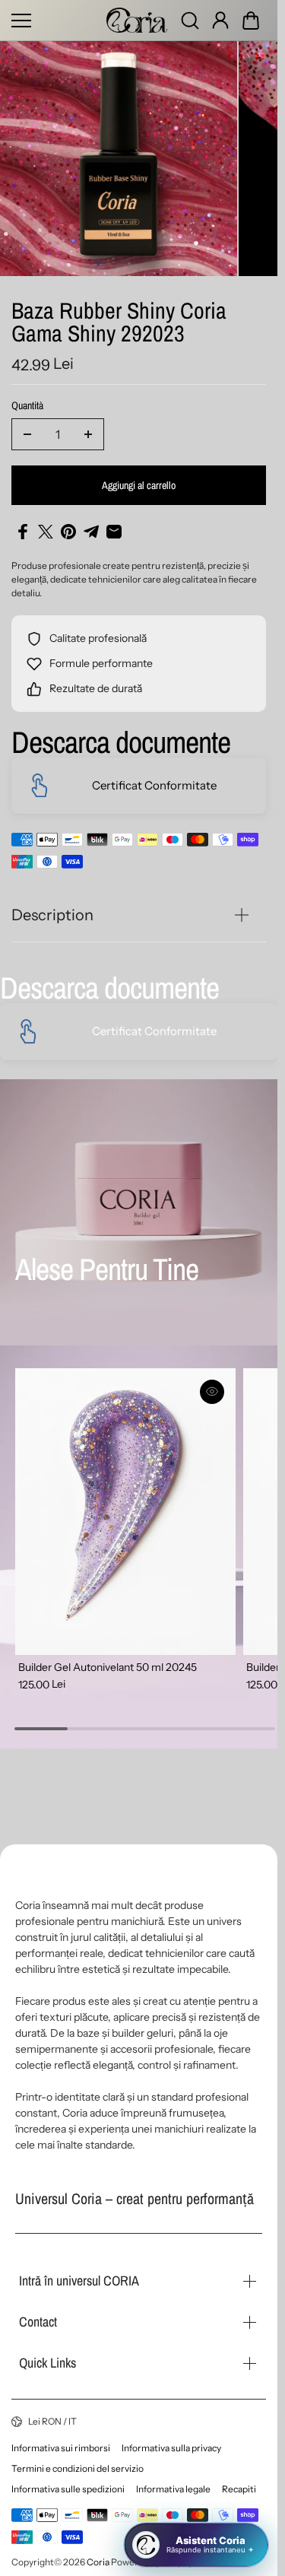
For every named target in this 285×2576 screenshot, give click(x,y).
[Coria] (137, 20)
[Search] (190, 21)
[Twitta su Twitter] (46, 526)
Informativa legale (173, 2489)
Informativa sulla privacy (171, 2448)
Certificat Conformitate (154, 779)
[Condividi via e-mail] (114, 526)
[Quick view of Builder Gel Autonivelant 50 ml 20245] (206, 1385)
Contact (38, 2322)
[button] (251, 21)
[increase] (88, 428)
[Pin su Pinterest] (68, 526)
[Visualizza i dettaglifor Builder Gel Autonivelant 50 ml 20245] (122, 1501)
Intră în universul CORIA (79, 2281)
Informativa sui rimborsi (61, 2448)
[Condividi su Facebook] (23, 526)
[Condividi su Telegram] (91, 526)
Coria (98, 2562)
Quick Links (47, 2363)
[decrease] (27, 428)
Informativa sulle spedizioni (68, 2489)
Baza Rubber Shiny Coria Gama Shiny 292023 (119, 318)
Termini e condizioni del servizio (78, 2468)
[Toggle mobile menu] (55, 21)
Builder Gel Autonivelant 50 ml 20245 (108, 1653)
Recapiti (239, 2489)
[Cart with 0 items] (251, 21)
